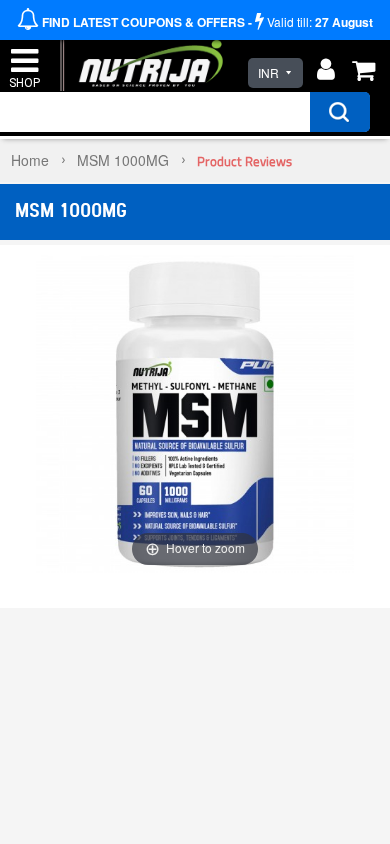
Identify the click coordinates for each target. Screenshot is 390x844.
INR (268, 72)
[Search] (340, 112)
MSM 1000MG (123, 160)
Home (30, 160)
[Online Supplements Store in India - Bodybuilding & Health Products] (146, 53)
